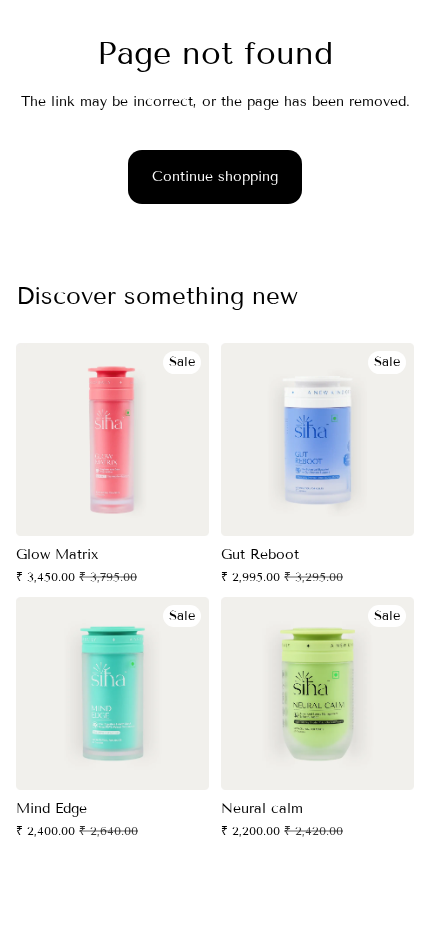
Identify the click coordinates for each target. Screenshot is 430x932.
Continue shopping (215, 176)
